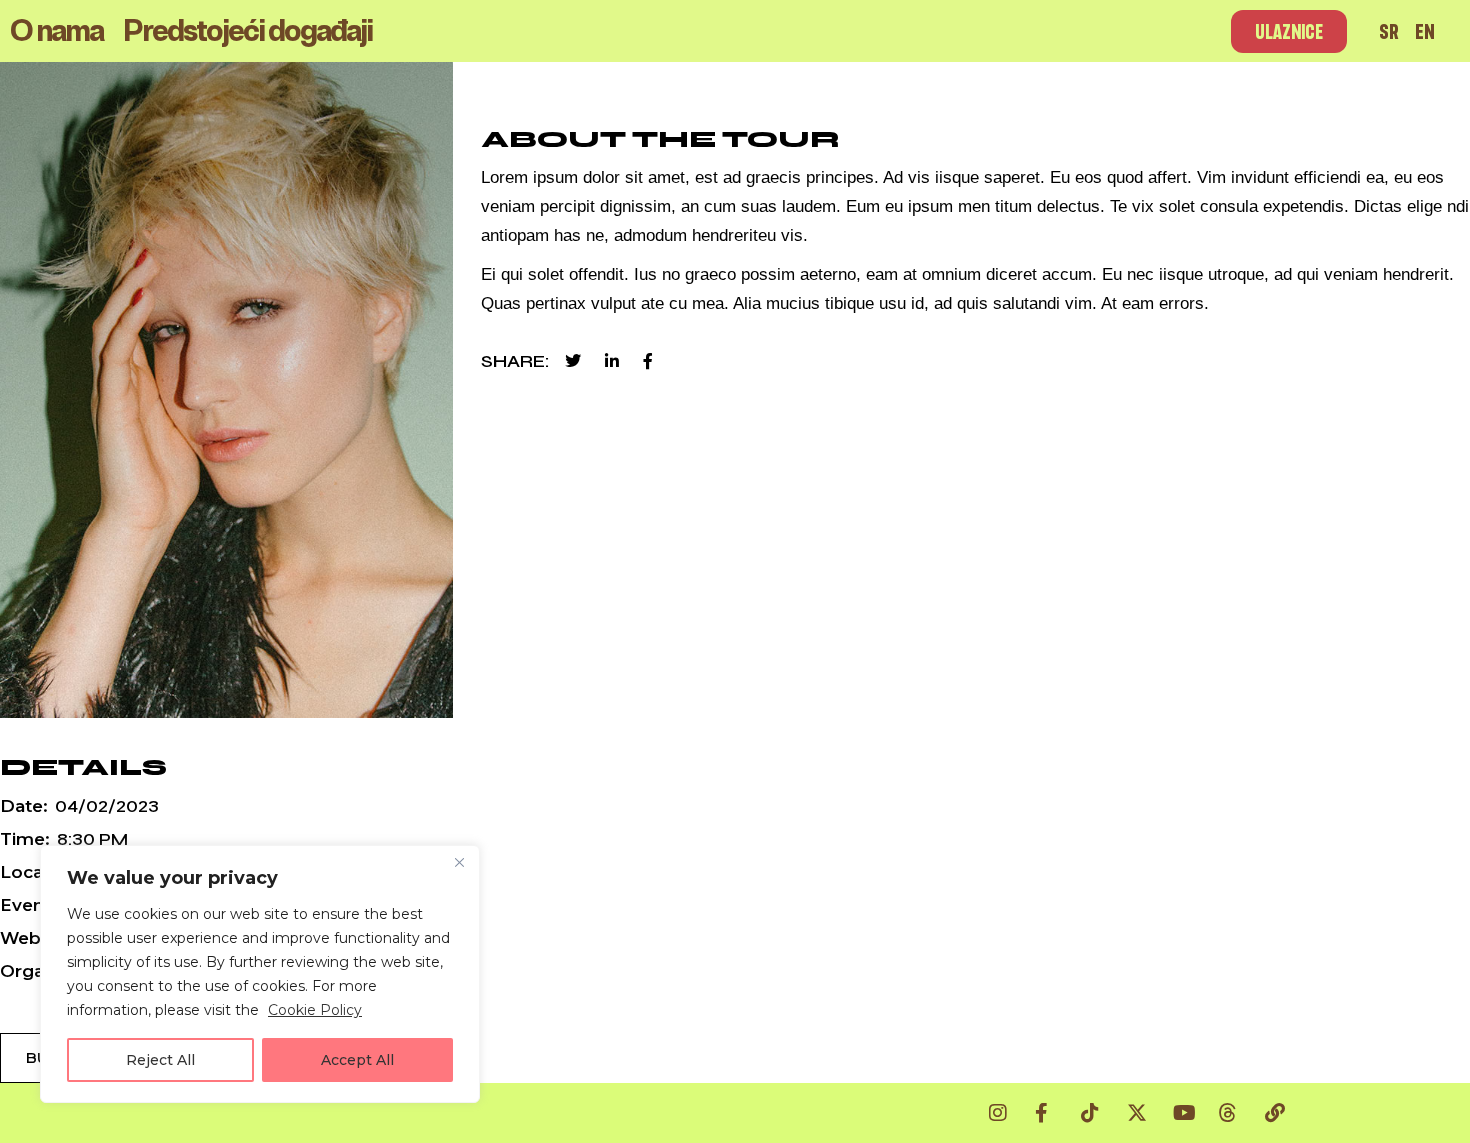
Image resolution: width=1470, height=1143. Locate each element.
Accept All (357, 1060)
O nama (56, 31)
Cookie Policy (315, 1010)
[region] (260, 974)
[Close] (459, 862)
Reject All (160, 1060)
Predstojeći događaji (247, 31)
